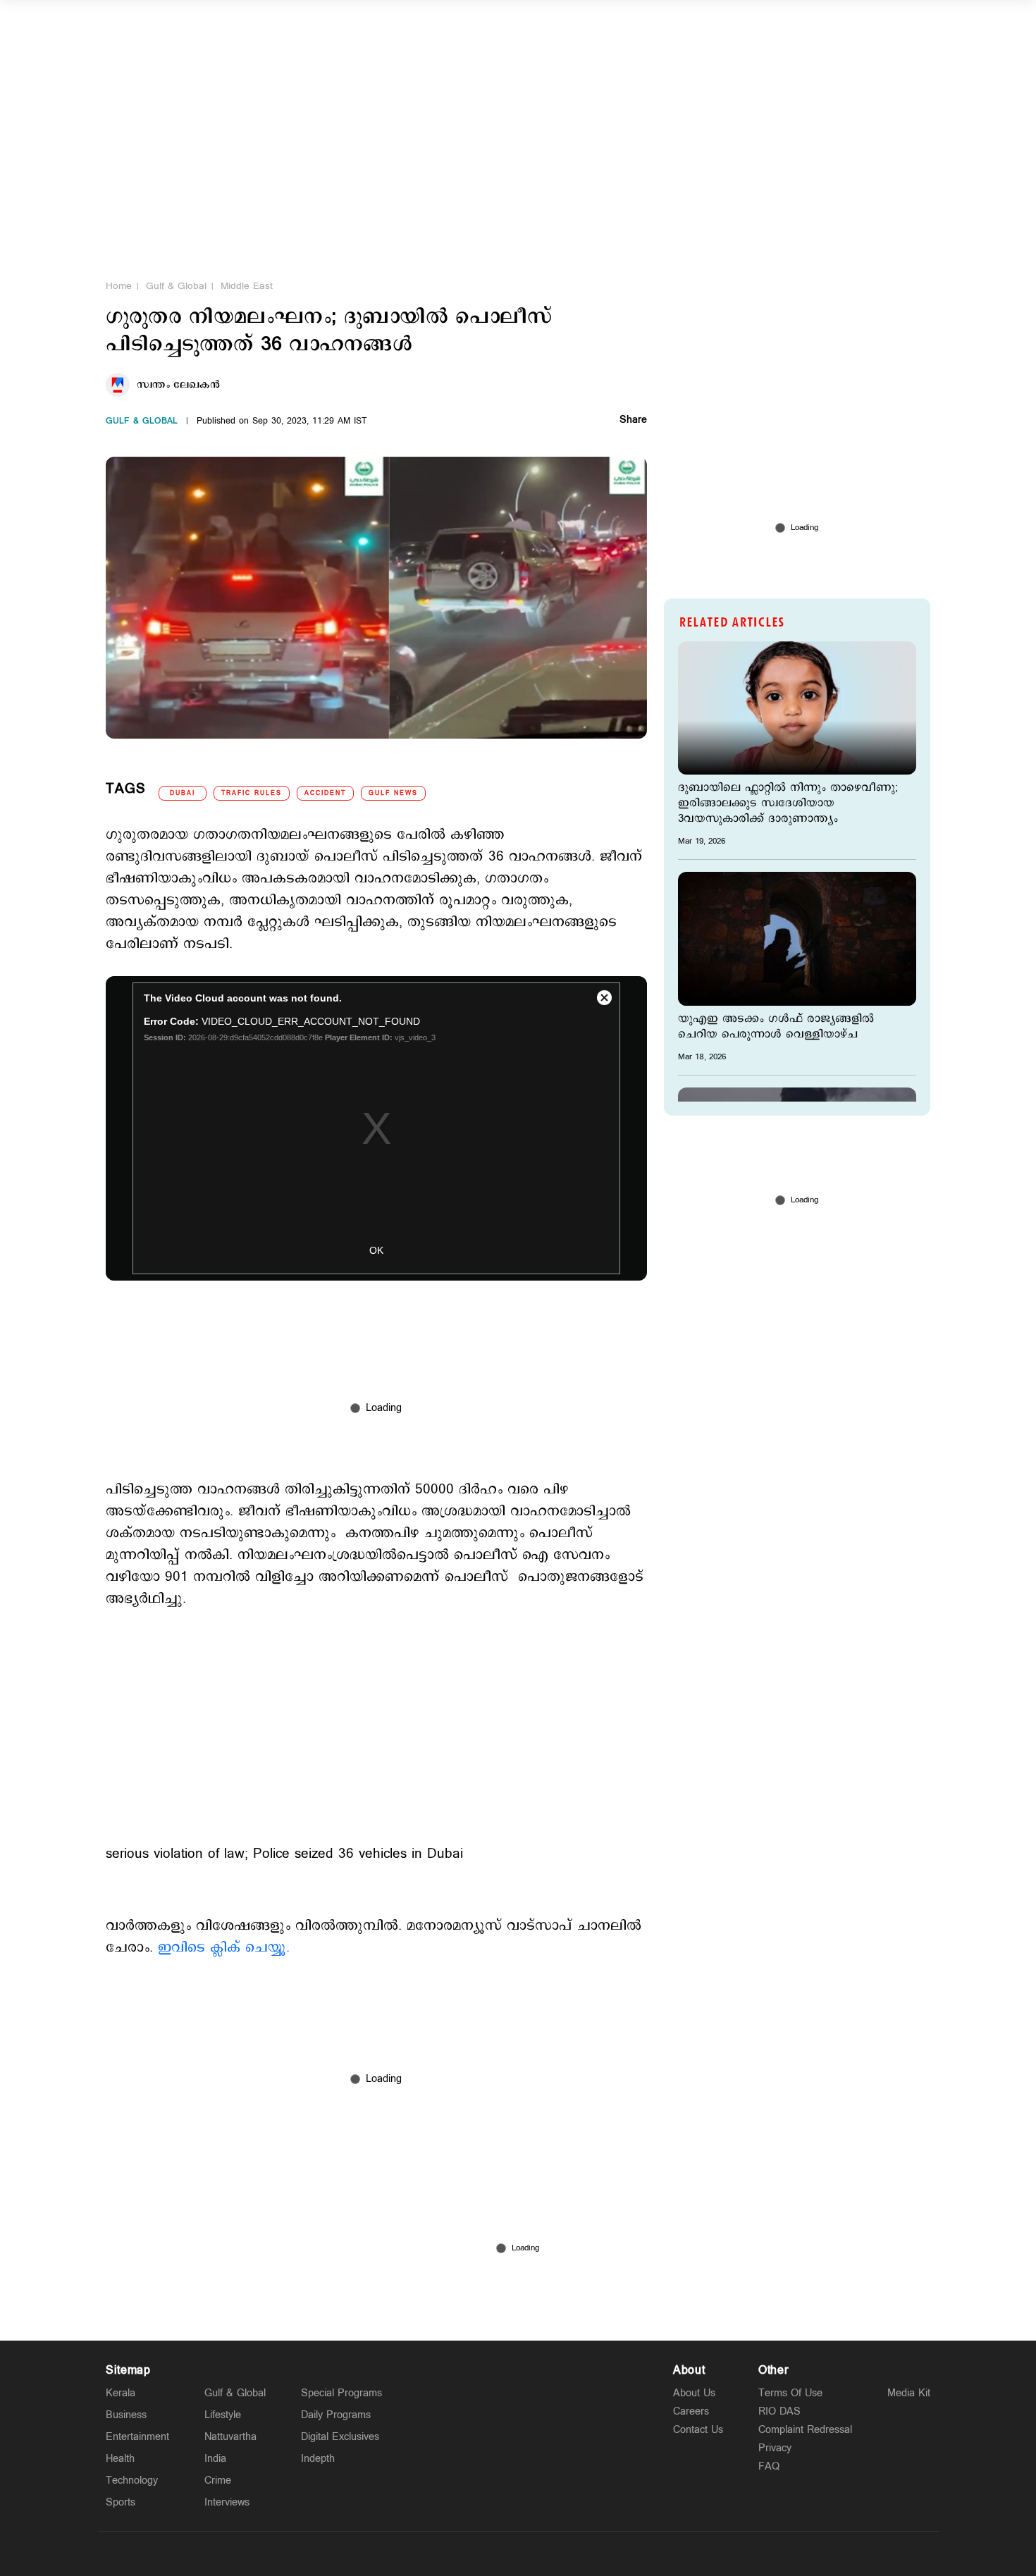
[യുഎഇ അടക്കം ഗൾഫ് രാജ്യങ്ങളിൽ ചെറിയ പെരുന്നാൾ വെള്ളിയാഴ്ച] (797, 938)
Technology (132, 2481)
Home (119, 286)
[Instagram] (518, 2553)
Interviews (227, 2502)
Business (126, 2415)
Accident (325, 793)
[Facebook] (551, 2553)
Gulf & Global (176, 286)
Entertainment (137, 2437)
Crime (218, 2481)
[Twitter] (485, 2553)
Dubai (183, 793)
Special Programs (341, 2393)
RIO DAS (779, 2411)
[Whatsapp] (452, 2553)
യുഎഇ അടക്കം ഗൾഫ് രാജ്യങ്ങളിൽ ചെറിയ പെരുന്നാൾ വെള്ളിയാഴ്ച (776, 1027)
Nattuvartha (230, 2437)
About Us (694, 2393)
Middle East (247, 286)
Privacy (775, 2448)
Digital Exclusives (340, 2437)
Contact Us (698, 2430)
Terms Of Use (790, 2393)
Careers (691, 2411)
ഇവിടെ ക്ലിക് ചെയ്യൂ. (224, 1948)
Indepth (318, 2459)
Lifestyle (223, 2415)
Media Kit (909, 2393)
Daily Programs (336, 2415)
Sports (121, 2502)
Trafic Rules (252, 793)
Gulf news (393, 793)
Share (633, 421)
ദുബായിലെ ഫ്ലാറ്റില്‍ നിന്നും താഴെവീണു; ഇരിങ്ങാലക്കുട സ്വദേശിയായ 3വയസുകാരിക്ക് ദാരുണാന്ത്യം (788, 803)
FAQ (769, 2466)
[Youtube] (584, 2553)
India (215, 2459)
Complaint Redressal (805, 2430)
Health (120, 2459)
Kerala (121, 2393)
